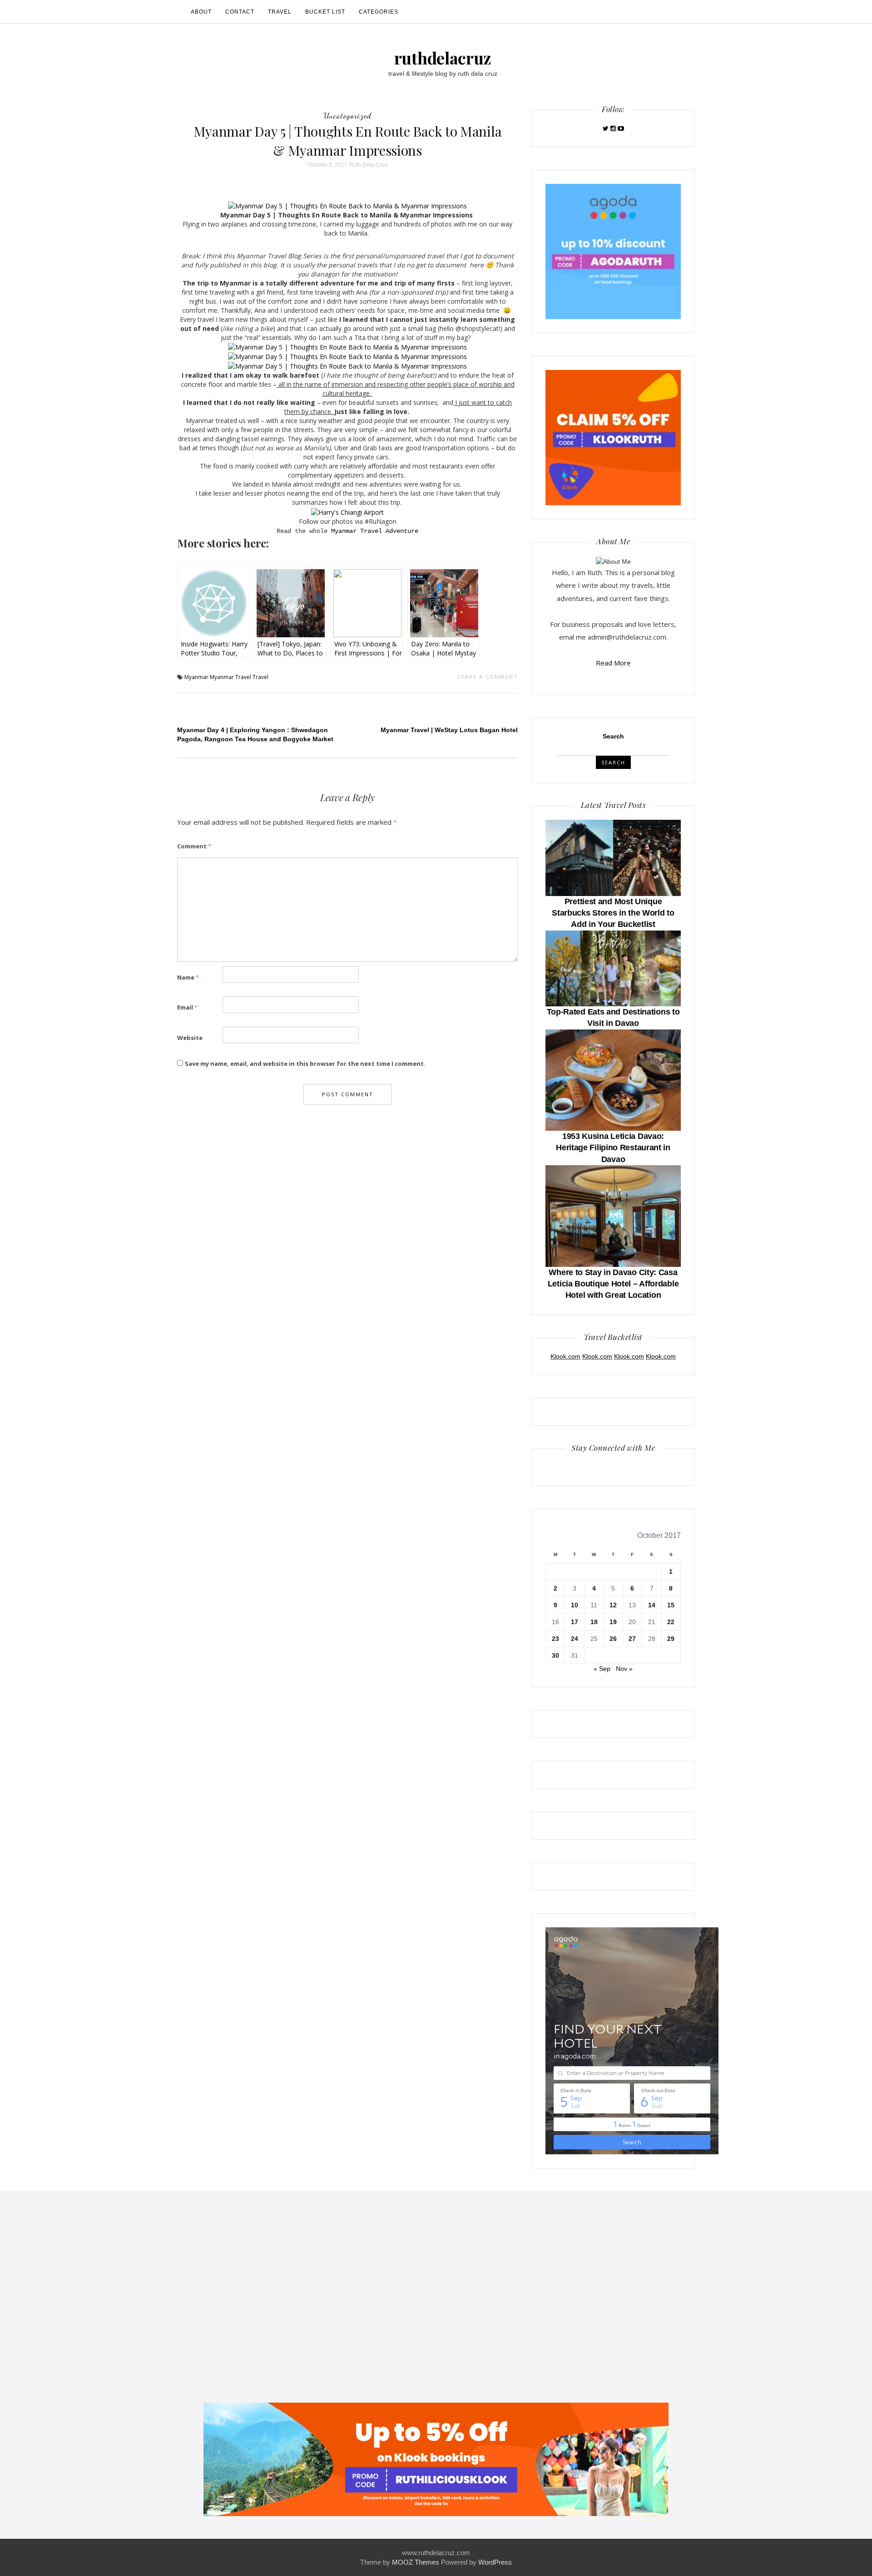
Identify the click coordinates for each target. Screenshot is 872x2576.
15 (671, 1605)
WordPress (495, 2562)
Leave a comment (488, 677)
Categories (379, 12)
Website (190, 1038)
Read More (613, 663)
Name (188, 977)
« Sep (602, 1669)
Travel (280, 12)
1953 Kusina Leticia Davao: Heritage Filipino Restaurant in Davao (613, 1148)
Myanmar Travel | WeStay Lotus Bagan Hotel (449, 730)
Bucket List (325, 12)
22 (671, 1622)
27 (632, 1639)
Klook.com (565, 1356)
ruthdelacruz (443, 58)
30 (555, 1655)
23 (555, 1639)
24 (575, 1639)
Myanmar (196, 677)
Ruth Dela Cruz (368, 165)
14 (652, 1605)
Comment (194, 846)
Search (613, 736)
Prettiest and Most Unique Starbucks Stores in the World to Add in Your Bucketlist (613, 913)
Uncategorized (347, 115)
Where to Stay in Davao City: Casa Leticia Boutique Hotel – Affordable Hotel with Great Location (613, 1284)
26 (613, 1639)
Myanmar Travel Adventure (375, 531)
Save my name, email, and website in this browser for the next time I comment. (305, 1064)
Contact (240, 12)
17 (575, 1622)
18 (594, 1622)
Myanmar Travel (230, 677)
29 (671, 1639)
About (201, 12)
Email (187, 1007)
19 (613, 1622)
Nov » (624, 1669)
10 (575, 1605)
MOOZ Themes (416, 2562)
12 (613, 1605)
